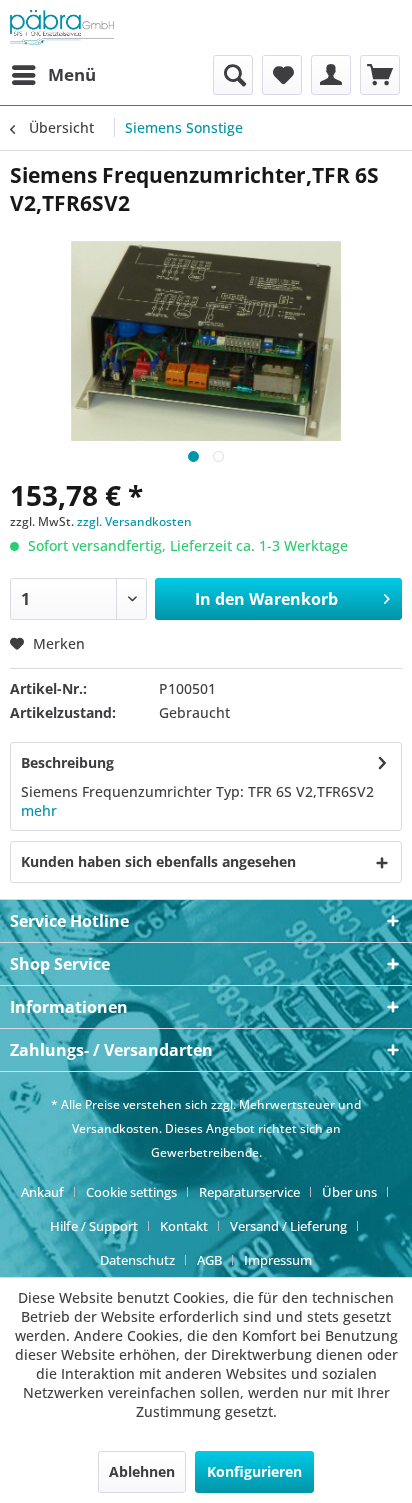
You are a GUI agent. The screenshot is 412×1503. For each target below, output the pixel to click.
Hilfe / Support (94, 1226)
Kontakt (184, 1226)
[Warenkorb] (380, 75)
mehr (39, 810)
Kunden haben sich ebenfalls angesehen (158, 861)
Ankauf (42, 1192)
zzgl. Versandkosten (134, 521)
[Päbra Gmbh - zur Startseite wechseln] (62, 27)
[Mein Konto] (331, 75)
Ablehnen (142, 1471)
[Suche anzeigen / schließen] (233, 75)
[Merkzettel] (282, 75)
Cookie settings (131, 1192)
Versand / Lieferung (288, 1226)
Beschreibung (67, 762)
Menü (72, 74)
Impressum (278, 1260)
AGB (209, 1260)
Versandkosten (115, 1128)
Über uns (349, 1192)
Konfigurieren (254, 1471)
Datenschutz (137, 1260)
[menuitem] (53, 75)
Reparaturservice (249, 1192)
